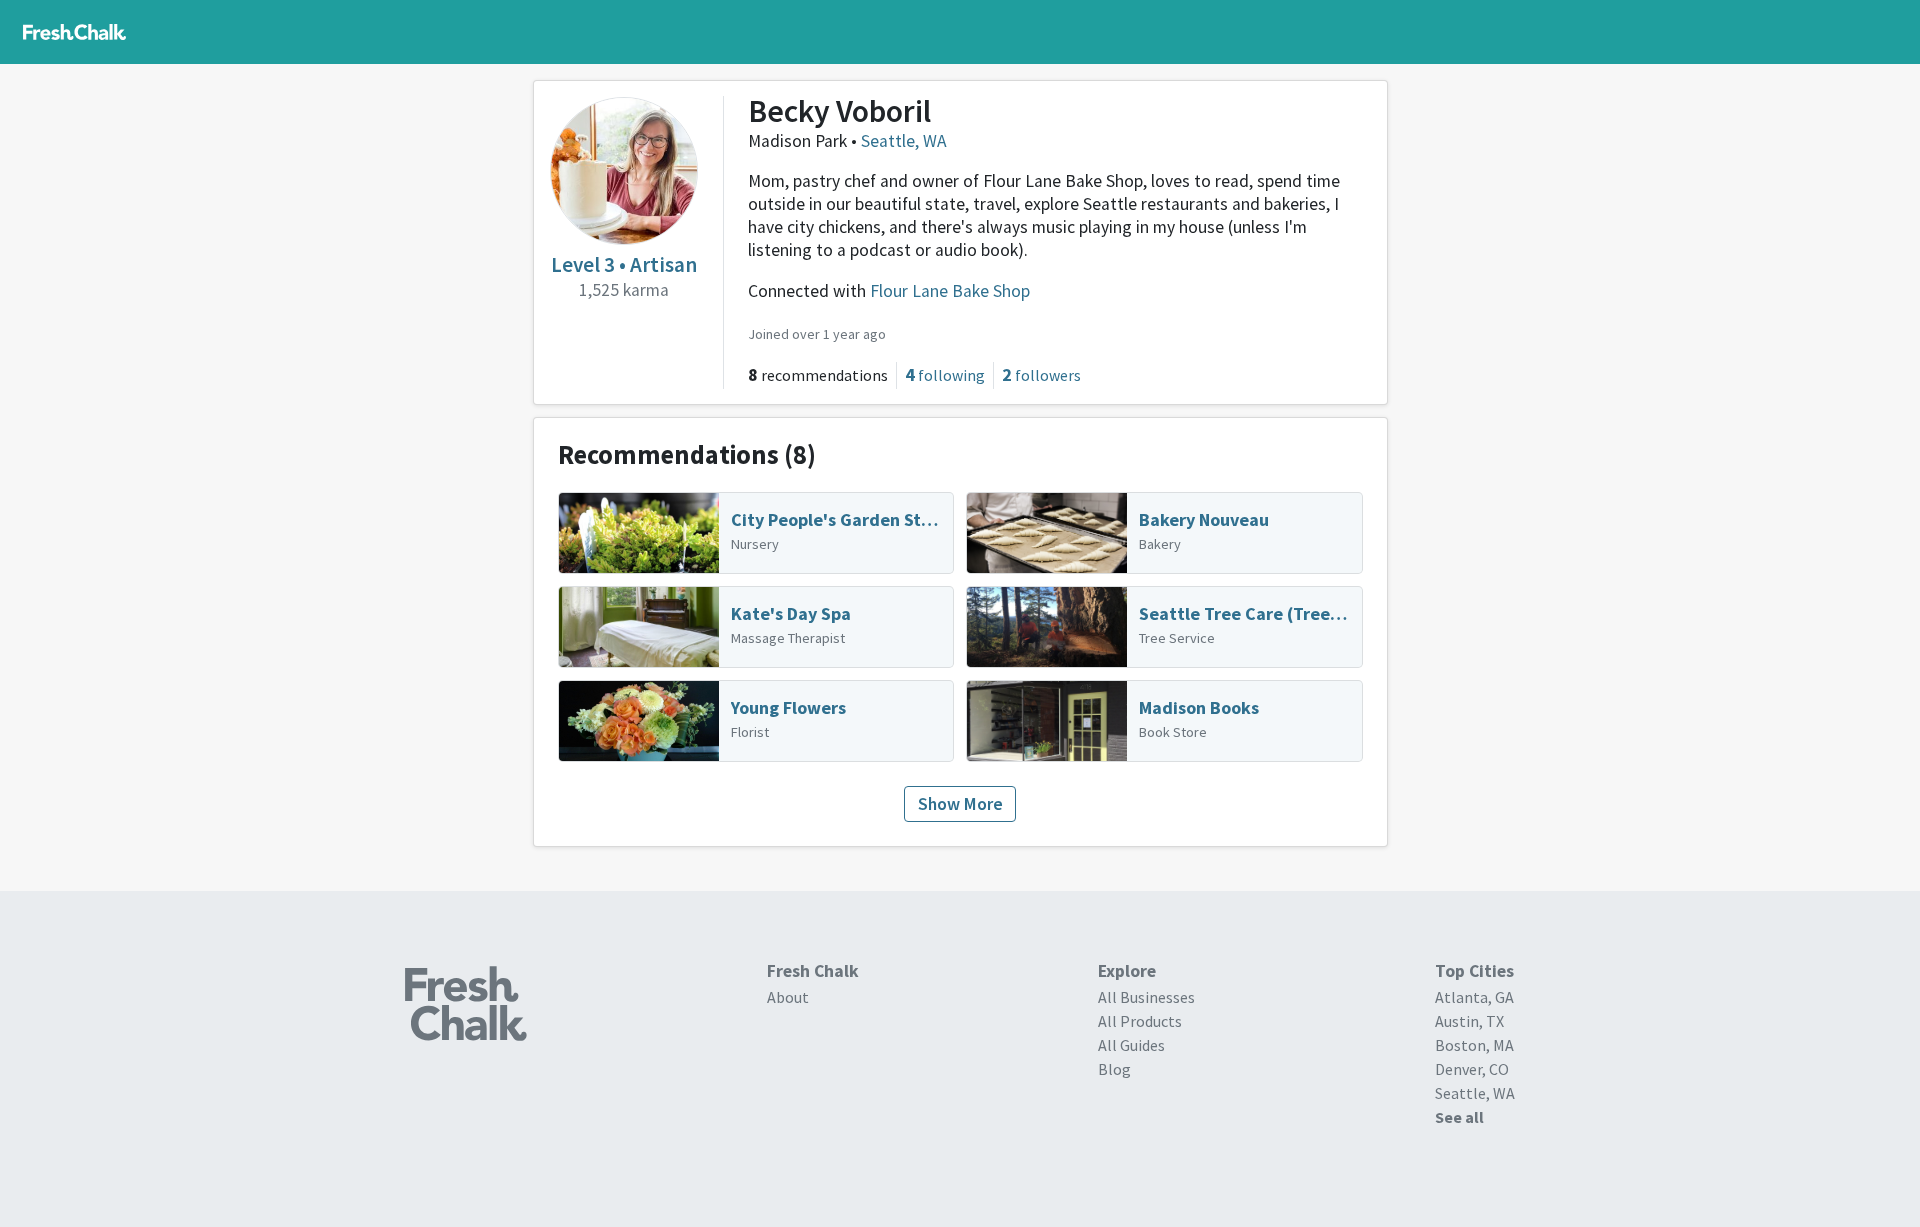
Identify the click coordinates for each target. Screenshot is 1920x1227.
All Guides (1131, 1045)
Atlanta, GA (1474, 997)
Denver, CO (1472, 1069)
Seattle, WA (904, 141)
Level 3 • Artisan (624, 264)
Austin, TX (1469, 1021)
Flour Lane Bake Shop (950, 291)
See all (1459, 1117)
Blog (1114, 1069)
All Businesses (1146, 997)
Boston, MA (1474, 1045)
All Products (1140, 1021)
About (788, 997)
